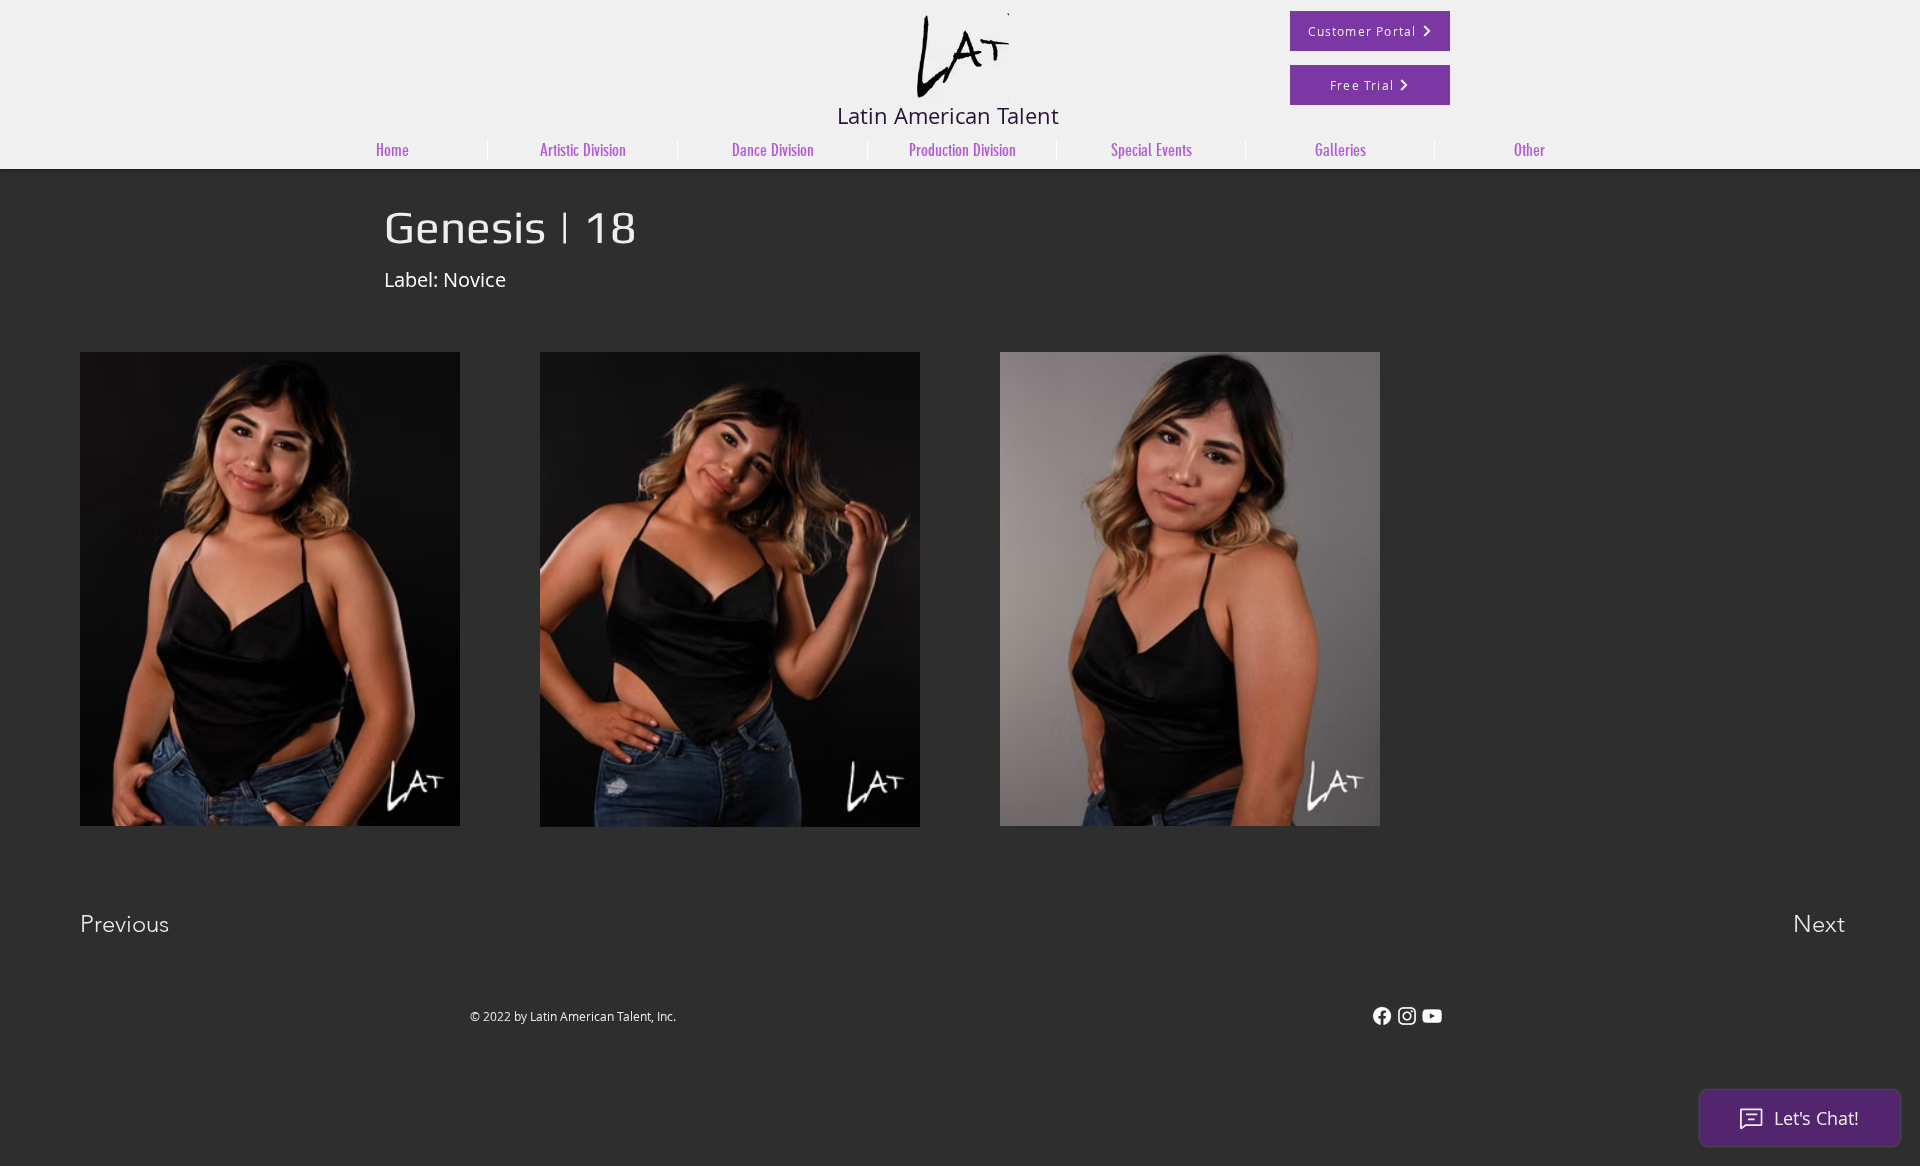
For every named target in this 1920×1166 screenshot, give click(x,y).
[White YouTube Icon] (1432, 1016)
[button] (772, 150)
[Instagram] (1407, 1016)
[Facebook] (1382, 1016)
